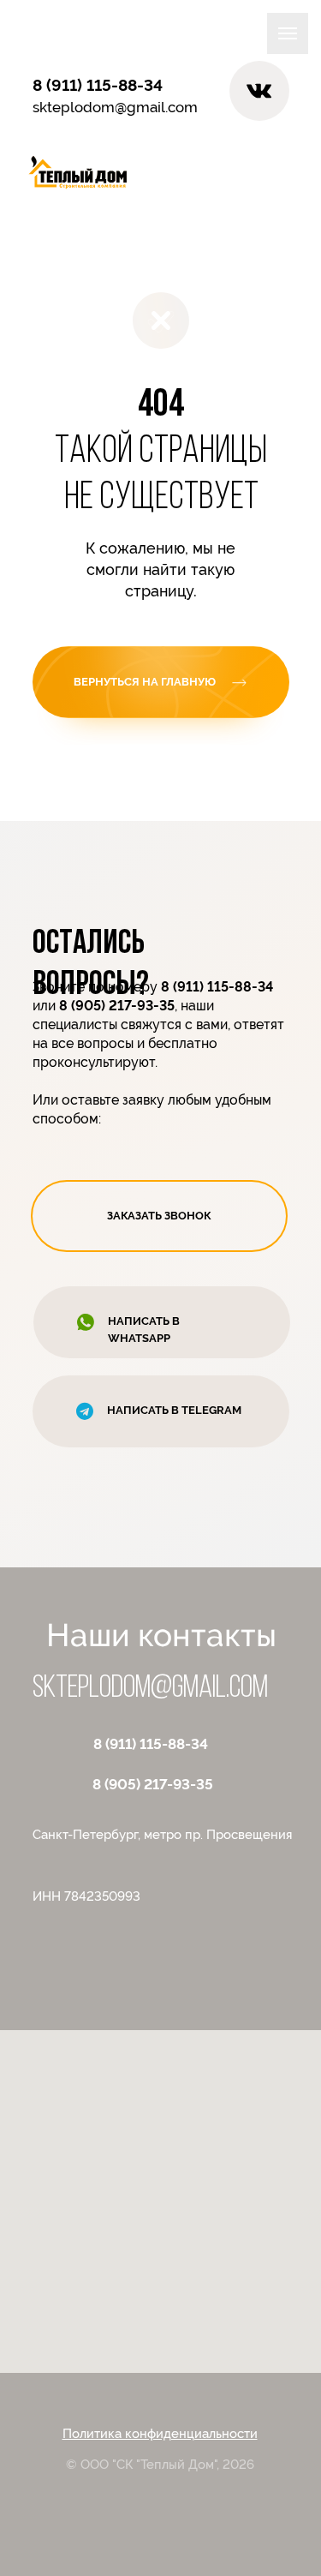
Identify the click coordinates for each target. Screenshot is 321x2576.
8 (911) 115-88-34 (151, 1744)
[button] (159, 1216)
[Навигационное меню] (288, 33)
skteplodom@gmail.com (115, 107)
